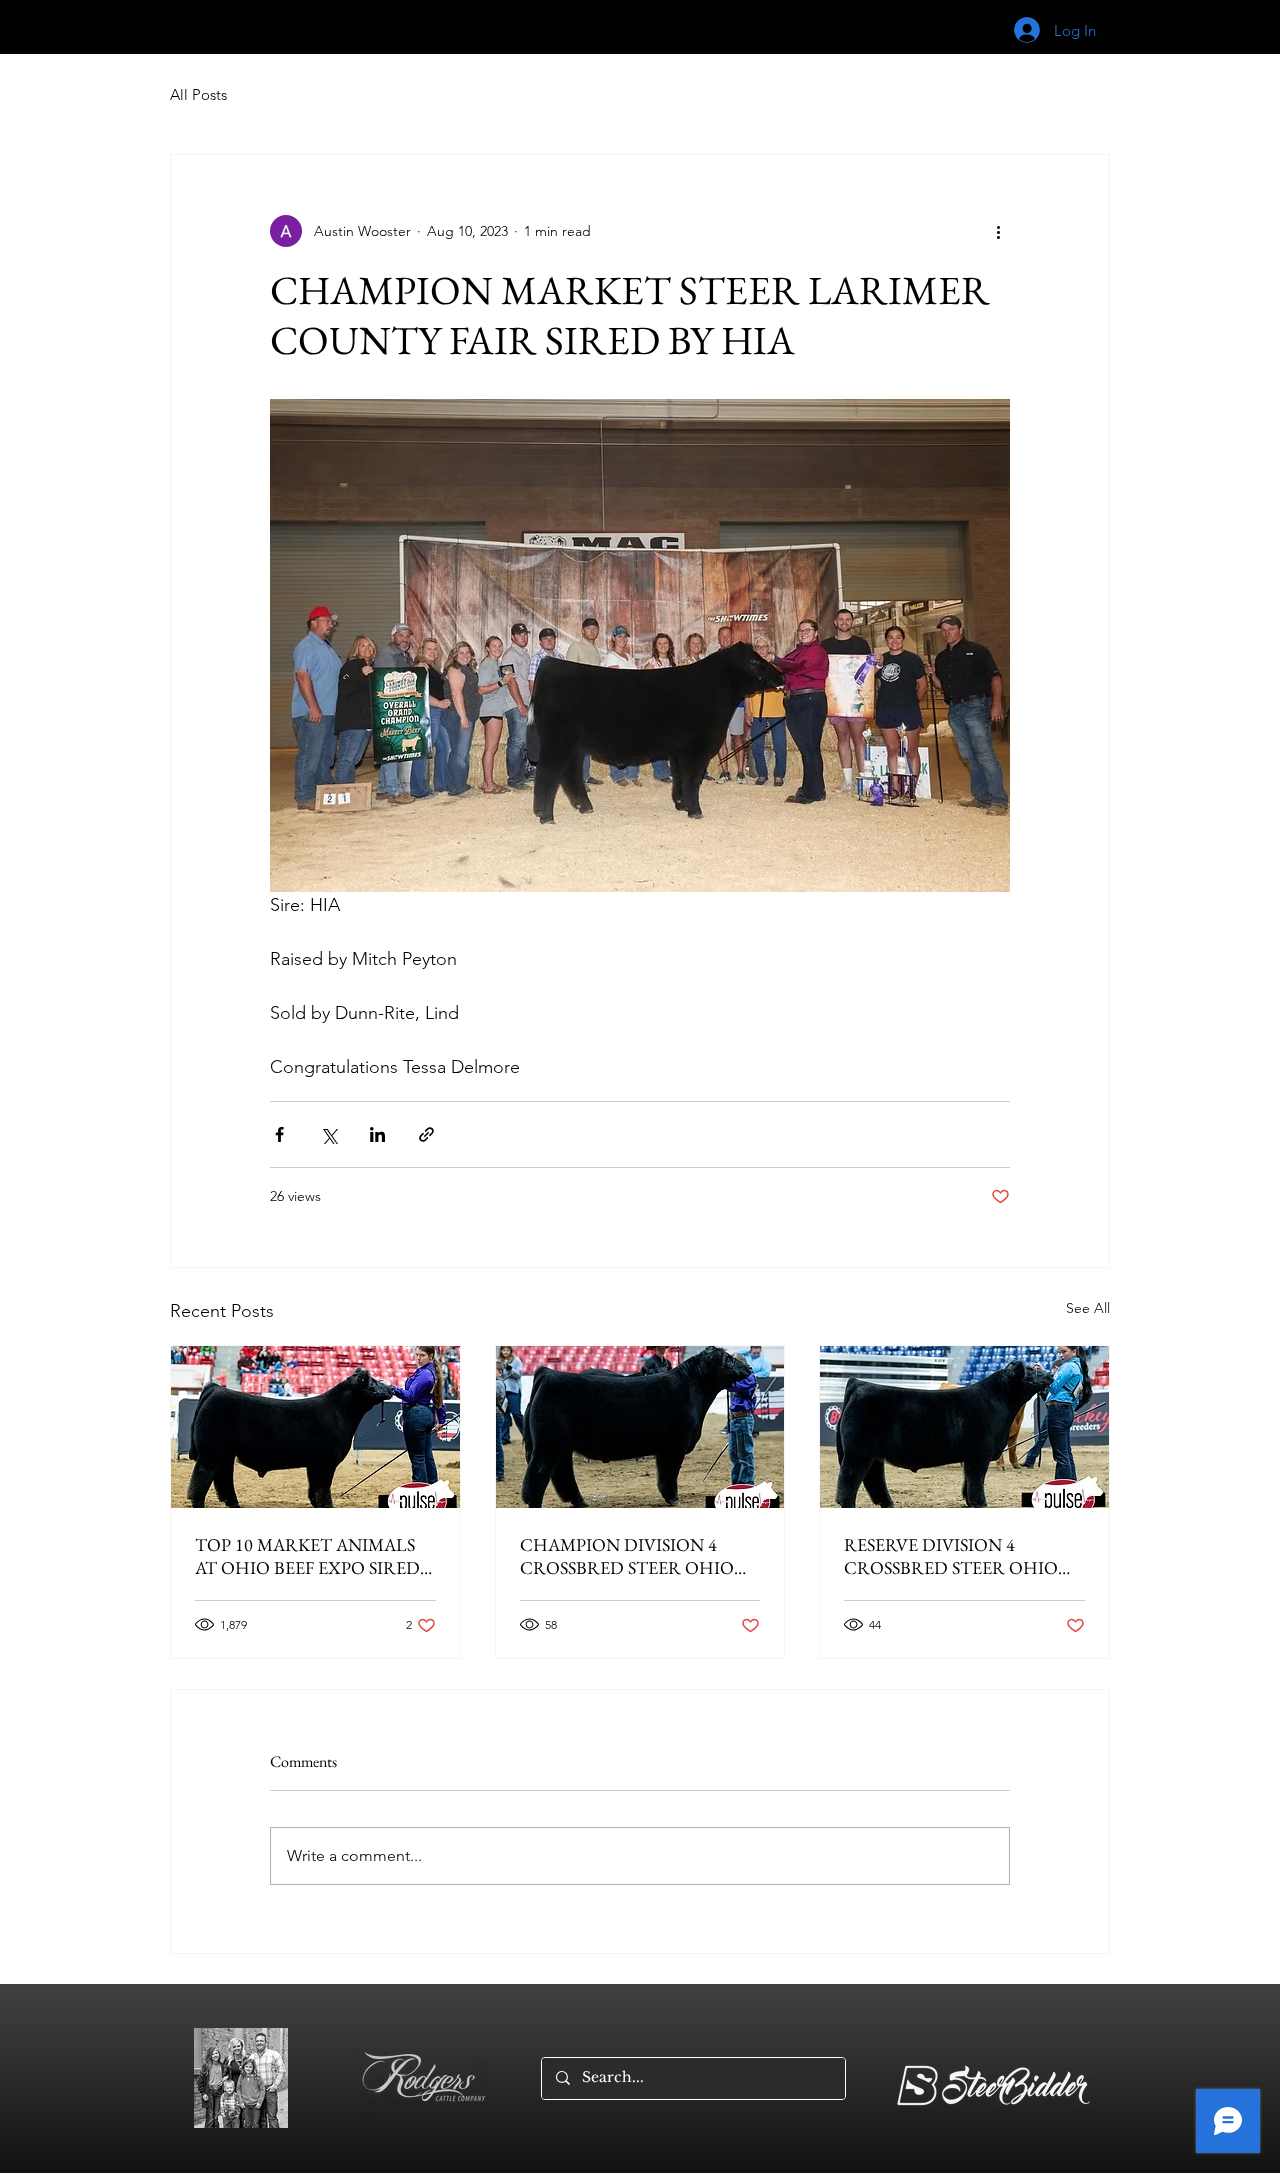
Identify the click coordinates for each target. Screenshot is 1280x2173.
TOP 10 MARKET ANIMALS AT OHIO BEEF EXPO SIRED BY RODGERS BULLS (307, 1556)
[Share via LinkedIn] (377, 1134)
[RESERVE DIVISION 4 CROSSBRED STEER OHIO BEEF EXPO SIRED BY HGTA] (964, 1427)
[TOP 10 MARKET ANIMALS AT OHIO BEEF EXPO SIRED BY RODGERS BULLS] (315, 1427)
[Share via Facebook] (279, 1134)
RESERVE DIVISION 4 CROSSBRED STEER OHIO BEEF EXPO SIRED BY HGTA (956, 1556)
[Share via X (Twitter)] (328, 1134)
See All (1088, 1308)
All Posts (198, 94)
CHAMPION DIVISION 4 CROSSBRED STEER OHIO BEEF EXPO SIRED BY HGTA (632, 1556)
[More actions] (998, 231)
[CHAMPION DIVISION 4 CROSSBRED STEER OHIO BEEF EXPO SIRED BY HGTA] (640, 1427)
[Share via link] (426, 1134)
